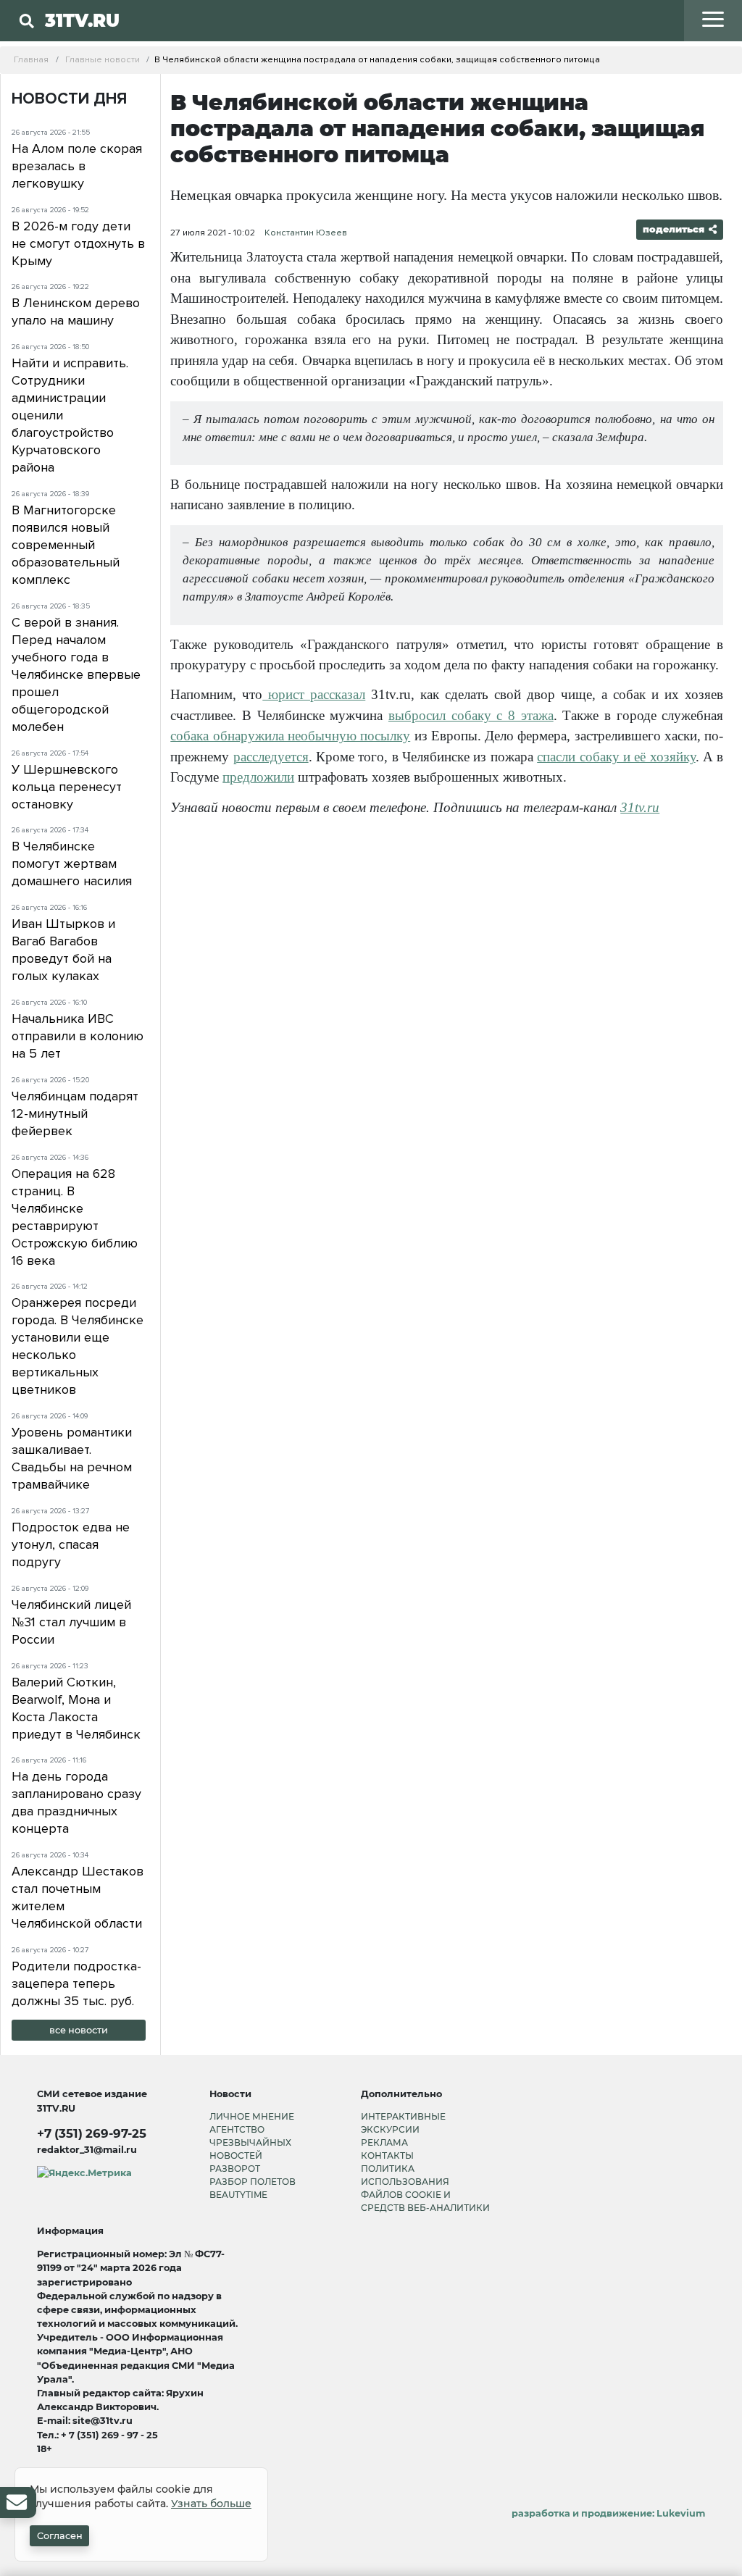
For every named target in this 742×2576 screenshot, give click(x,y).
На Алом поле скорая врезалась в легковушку (77, 166)
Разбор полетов (253, 2182)
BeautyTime (238, 2195)
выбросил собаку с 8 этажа (471, 715)
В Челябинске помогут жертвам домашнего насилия (72, 863)
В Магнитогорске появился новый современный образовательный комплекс (66, 545)
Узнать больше (211, 2504)
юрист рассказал (314, 694)
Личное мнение (252, 2116)
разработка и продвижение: (608, 2513)
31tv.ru (640, 807)
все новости (79, 2030)
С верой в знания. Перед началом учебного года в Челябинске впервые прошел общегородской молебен (76, 674)
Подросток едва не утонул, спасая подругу (71, 1544)
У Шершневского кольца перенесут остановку (67, 787)
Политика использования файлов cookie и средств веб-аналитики (425, 2188)
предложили (258, 777)
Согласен (60, 2536)
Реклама (384, 2142)
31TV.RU (82, 20)
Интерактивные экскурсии (403, 2123)
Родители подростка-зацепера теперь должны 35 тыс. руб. (76, 1983)
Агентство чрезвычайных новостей (250, 2142)
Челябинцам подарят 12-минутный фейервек (75, 1113)
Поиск (210, 50)
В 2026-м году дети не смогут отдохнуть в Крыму (78, 243)
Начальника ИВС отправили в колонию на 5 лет (78, 1036)
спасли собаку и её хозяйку (616, 757)
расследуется (271, 757)
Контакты (387, 2155)
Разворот (235, 2169)
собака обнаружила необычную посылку (290, 736)
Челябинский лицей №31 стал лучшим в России (71, 1622)
